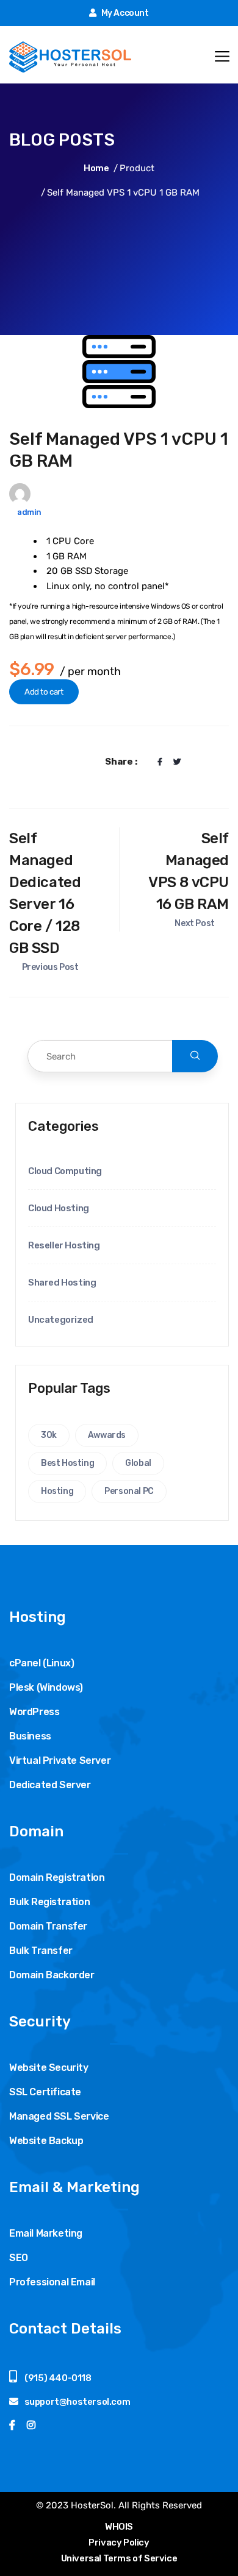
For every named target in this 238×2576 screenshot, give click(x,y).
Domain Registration (57, 1877)
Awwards (107, 1435)
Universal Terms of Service (119, 2558)
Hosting (57, 1491)
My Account (124, 13)
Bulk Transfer (41, 1951)
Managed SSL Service (59, 2116)
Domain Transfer (48, 1926)
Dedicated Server (50, 1785)
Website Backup (46, 2141)
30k (49, 1435)
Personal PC (129, 1491)
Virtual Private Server (60, 1760)
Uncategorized (61, 1320)
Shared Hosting (62, 1283)
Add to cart (44, 692)
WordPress (34, 1712)
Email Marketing (46, 2233)
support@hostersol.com (78, 2402)
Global (138, 1463)
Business (30, 1736)
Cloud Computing (65, 1171)
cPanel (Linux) (41, 1663)
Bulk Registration (49, 1902)
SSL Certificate (45, 2092)
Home (96, 168)
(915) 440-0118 (57, 2378)
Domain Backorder (52, 1975)
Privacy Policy (119, 2542)
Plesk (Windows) (46, 1687)
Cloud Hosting (59, 1208)
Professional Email (52, 2282)
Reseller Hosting (64, 1245)
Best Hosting (67, 1463)
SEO (19, 2258)
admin (29, 512)
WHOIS (119, 2527)
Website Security (49, 2068)
